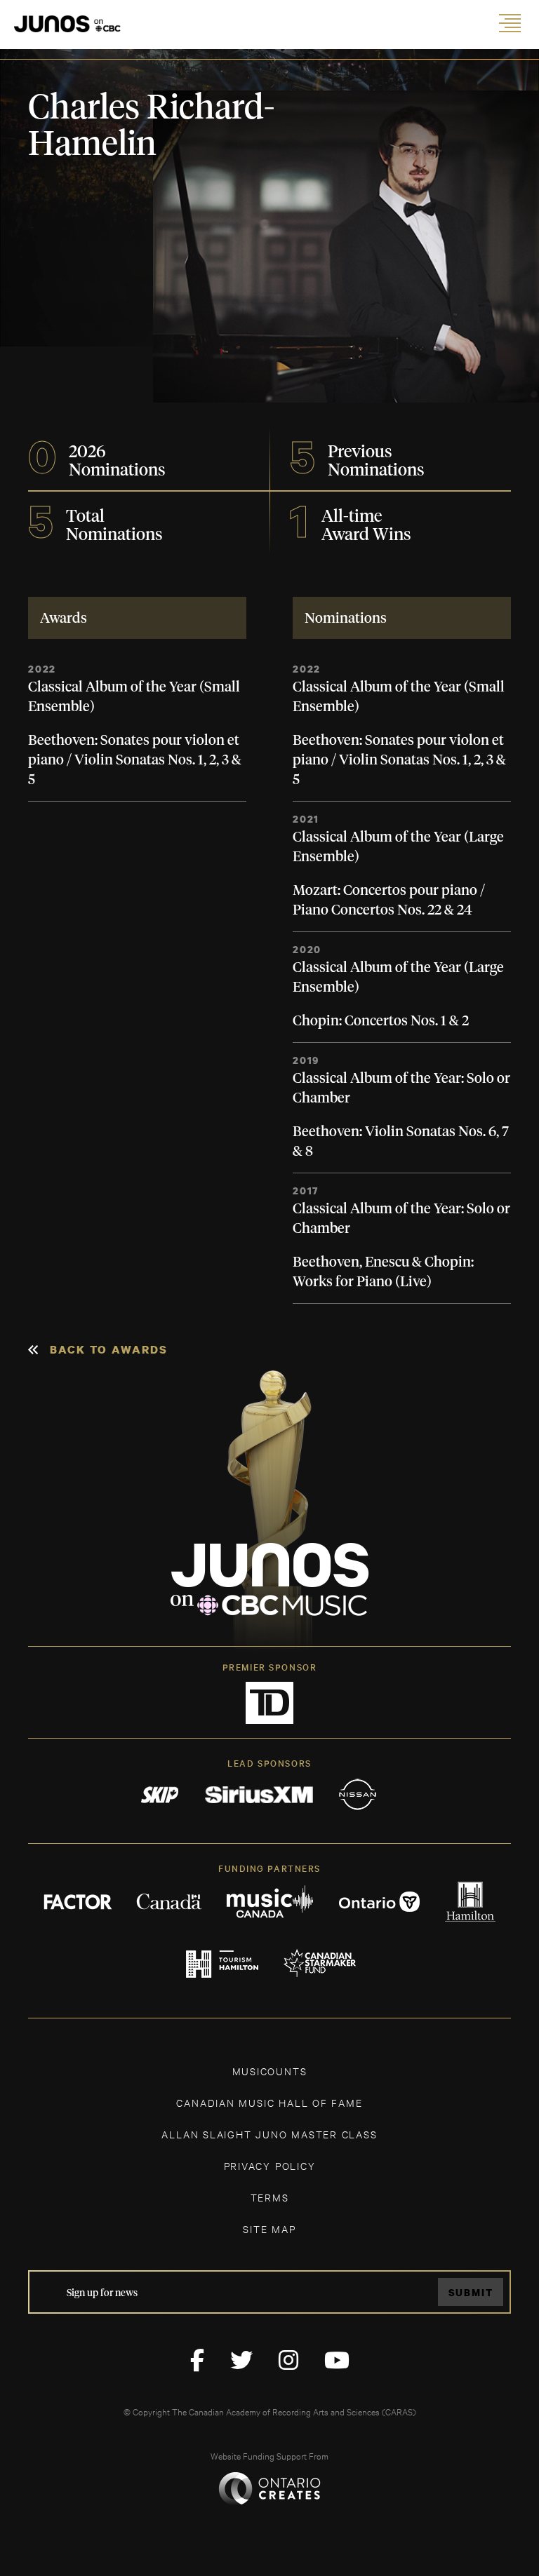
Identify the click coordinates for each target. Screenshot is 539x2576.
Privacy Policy (270, 2165)
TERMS (270, 2197)
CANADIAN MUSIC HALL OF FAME (269, 2102)
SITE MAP (269, 2228)
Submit (471, 2292)
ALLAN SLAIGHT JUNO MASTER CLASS (269, 2134)
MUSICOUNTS (270, 2071)
